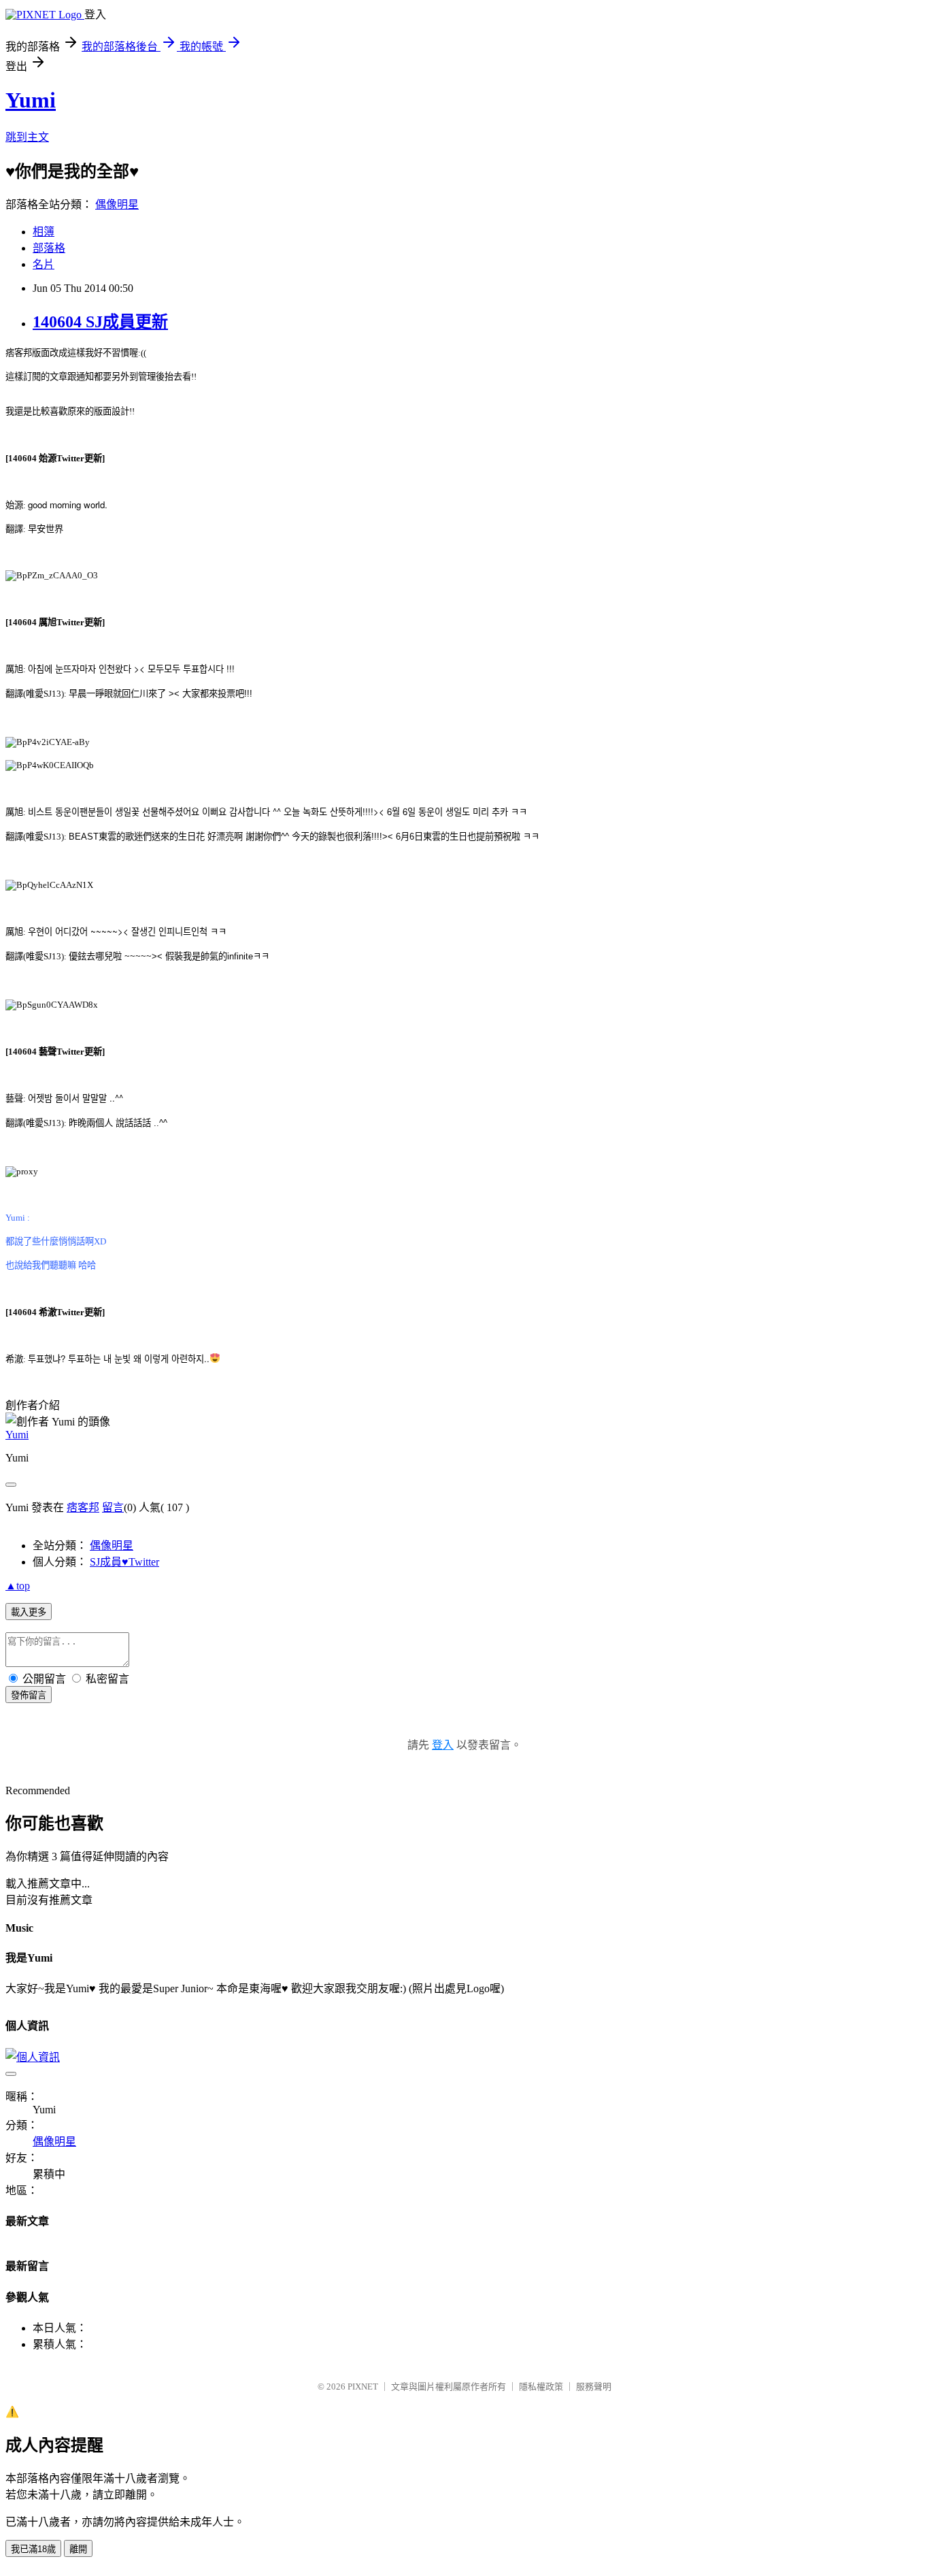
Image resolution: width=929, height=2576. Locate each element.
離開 (78, 2549)
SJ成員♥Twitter (124, 1562)
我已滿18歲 (33, 2549)
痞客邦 (83, 1507)
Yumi (31, 100)
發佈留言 (29, 1695)
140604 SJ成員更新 (100, 322)
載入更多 (29, 1612)
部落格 (49, 248)
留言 (113, 1507)
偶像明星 (117, 204)
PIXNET (363, 2387)
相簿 (44, 232)
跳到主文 (27, 137)
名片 (44, 264)
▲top (18, 1586)
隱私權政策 (541, 2387)
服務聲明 (594, 2387)
